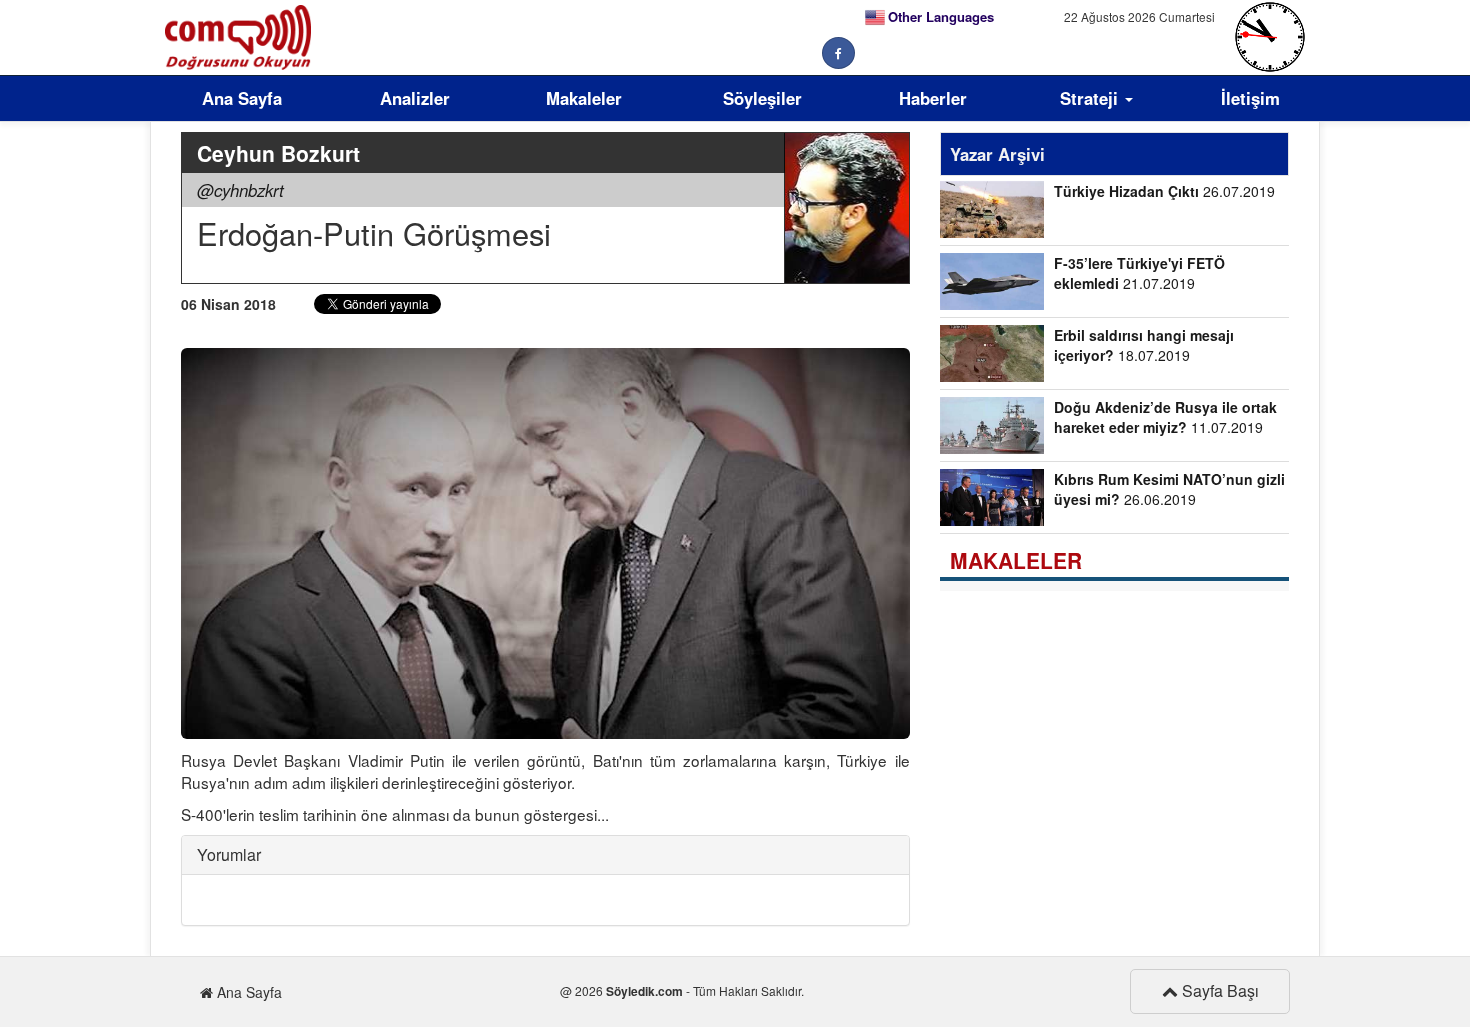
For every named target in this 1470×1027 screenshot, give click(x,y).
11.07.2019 (1165, 417)
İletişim (1250, 98)
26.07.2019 (1164, 191)
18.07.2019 (1144, 345)
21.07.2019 (1139, 273)
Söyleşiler (762, 98)
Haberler (933, 98)
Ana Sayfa (242, 98)
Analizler (415, 98)
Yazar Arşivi (997, 154)
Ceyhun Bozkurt (278, 153)
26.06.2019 (1169, 489)
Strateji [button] (1091, 98)
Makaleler (584, 98)
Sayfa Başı (1218, 990)
